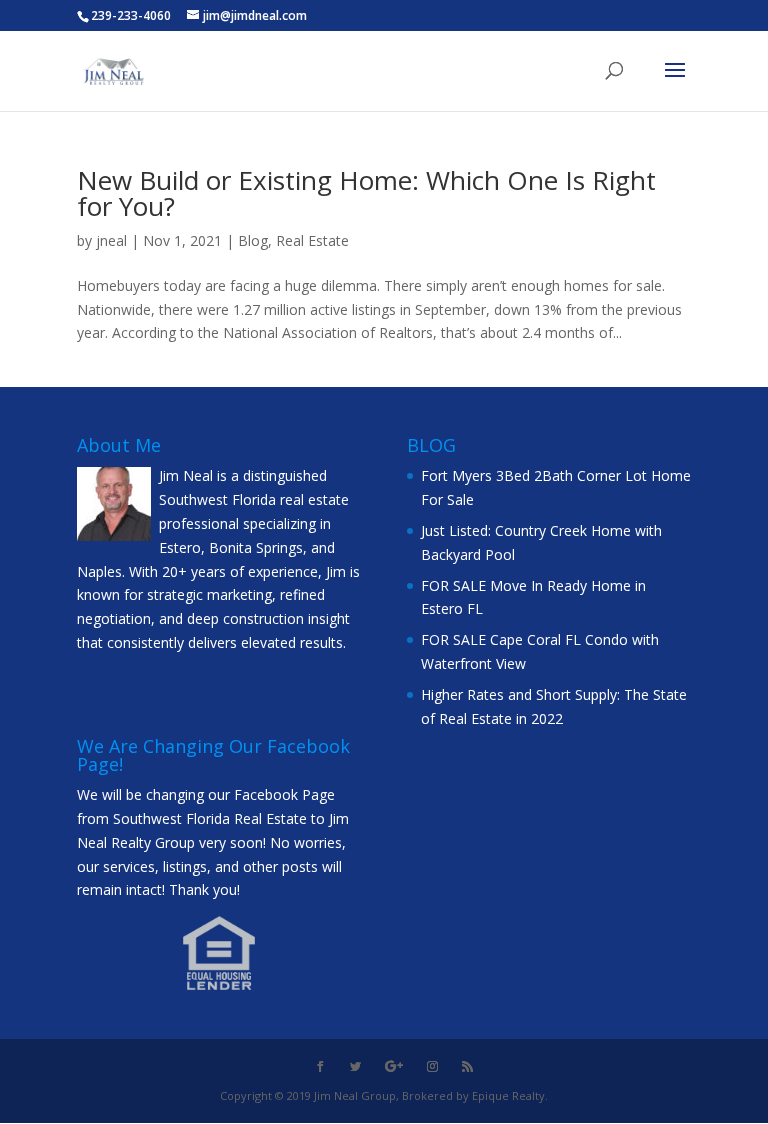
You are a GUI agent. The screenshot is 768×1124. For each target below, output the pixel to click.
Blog (253, 240)
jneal (111, 240)
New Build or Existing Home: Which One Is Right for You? (366, 193)
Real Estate (312, 240)
